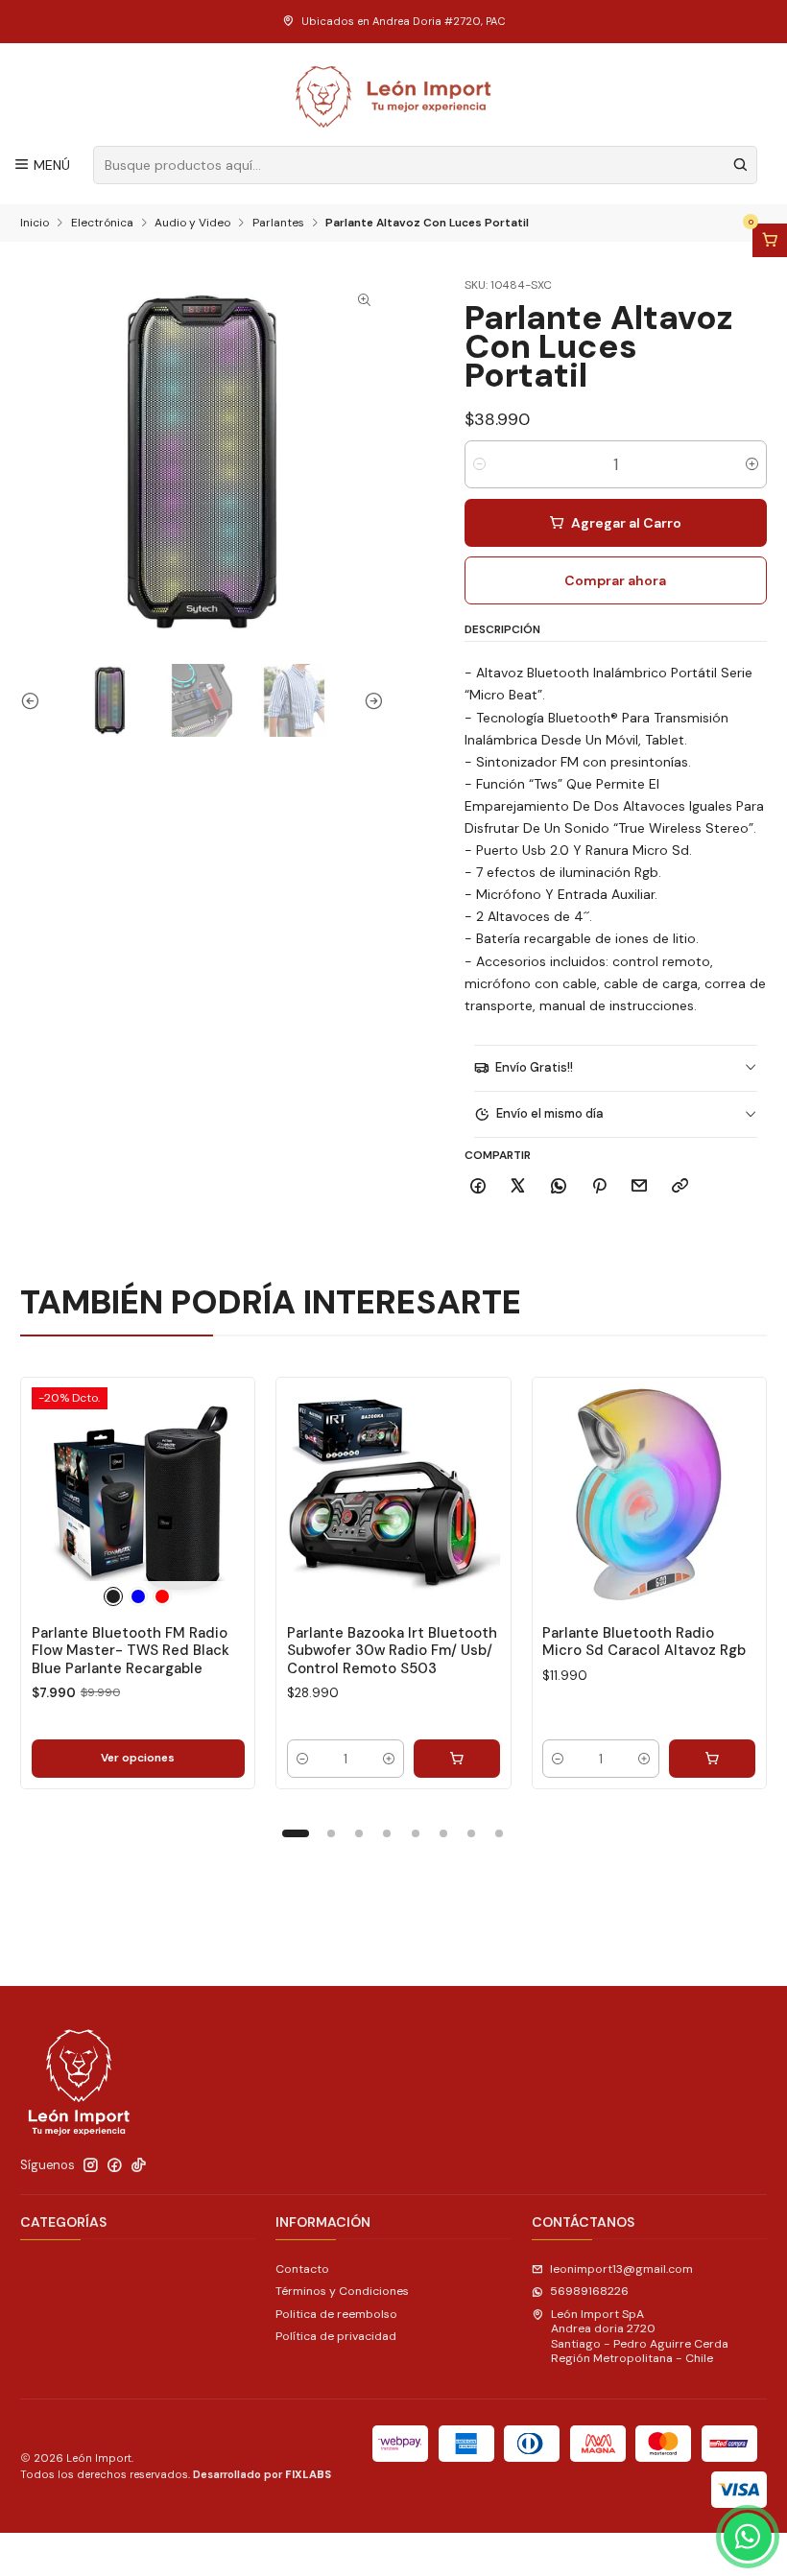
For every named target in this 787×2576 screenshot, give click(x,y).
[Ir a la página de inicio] (394, 97)
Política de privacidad (336, 2336)
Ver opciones (138, 1758)
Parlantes (278, 224)
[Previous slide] (35, 700)
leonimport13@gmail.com (621, 2269)
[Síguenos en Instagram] (91, 2165)
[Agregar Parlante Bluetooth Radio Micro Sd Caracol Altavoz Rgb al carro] (712, 1759)
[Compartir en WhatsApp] (559, 1186)
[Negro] (113, 1596)
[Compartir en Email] (640, 1186)
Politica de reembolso (336, 2314)
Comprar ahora (615, 580)
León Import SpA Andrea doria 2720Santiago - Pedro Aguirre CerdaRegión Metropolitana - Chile (640, 2336)
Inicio (35, 224)
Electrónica (102, 224)
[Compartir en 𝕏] (518, 1186)
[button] (296, 1833)
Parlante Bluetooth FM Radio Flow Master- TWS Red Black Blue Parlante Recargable (131, 1651)
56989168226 (589, 2291)
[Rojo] (162, 1596)
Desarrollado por (262, 2474)
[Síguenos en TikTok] (139, 2165)
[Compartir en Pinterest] (599, 1186)
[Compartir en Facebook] (478, 1186)
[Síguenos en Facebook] (115, 2165)
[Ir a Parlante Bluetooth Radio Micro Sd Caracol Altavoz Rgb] (649, 1494)
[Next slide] (370, 700)
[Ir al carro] (770, 241)
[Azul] (138, 1596)
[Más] (225, 1494)
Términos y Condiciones (342, 2291)
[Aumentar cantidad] (752, 464)
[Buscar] (741, 165)
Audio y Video (192, 224)
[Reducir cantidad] (479, 464)
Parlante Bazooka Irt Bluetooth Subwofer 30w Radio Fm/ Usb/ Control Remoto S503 (392, 1651)
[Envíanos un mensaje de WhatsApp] (748, 2537)
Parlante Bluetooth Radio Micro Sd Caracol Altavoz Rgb (644, 1642)
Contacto (302, 2269)
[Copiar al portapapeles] (680, 1186)
